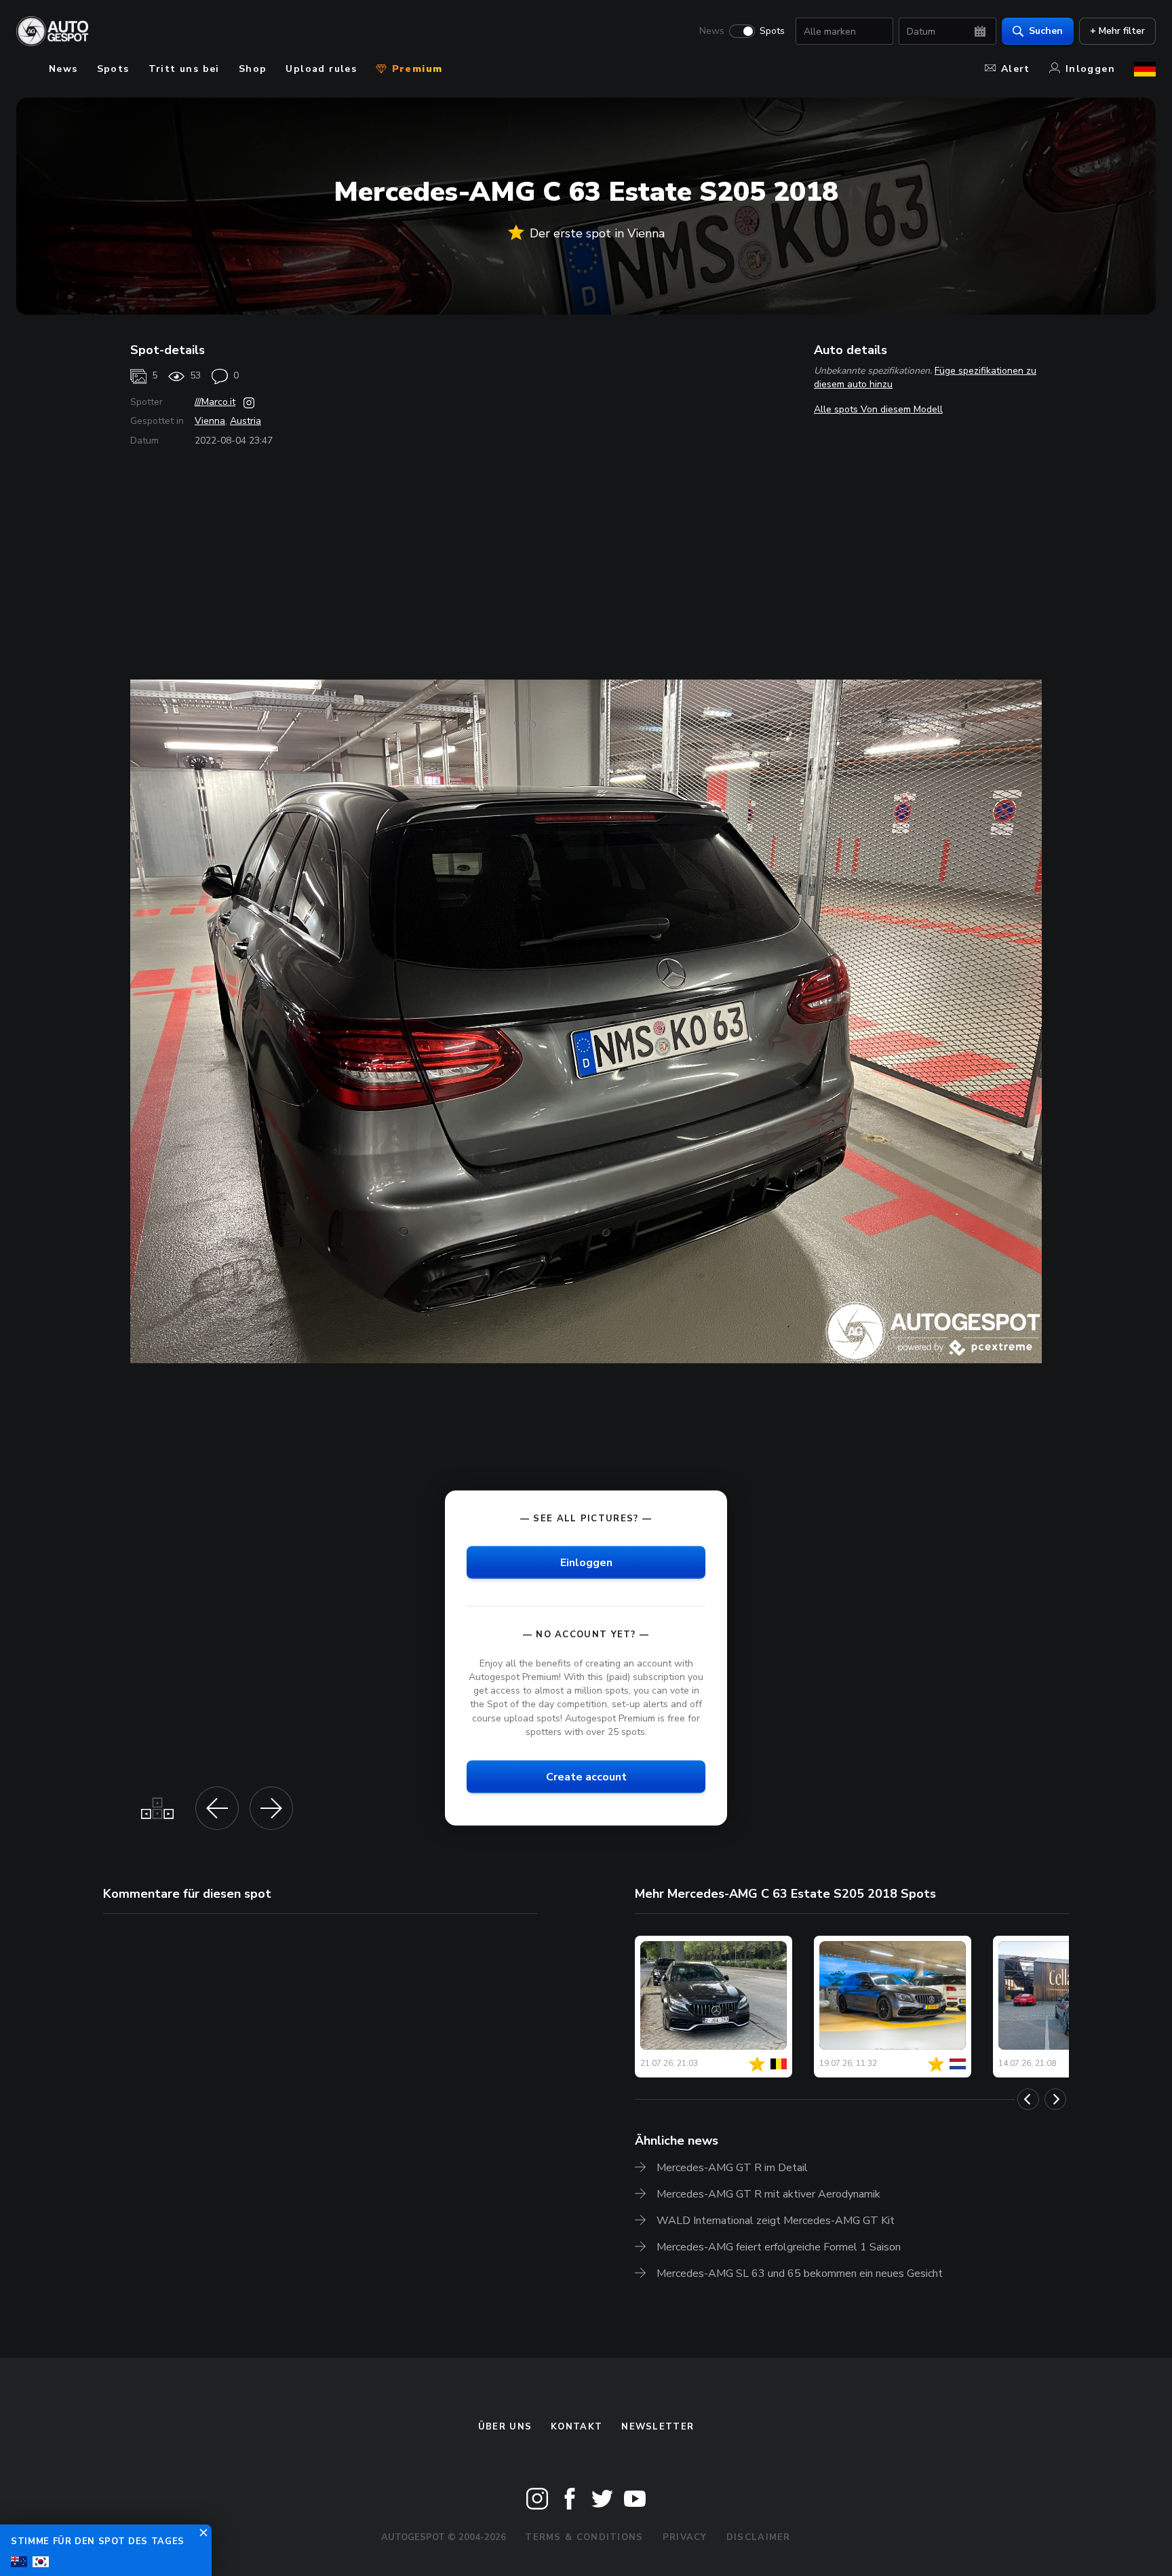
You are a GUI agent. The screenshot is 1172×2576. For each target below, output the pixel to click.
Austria (246, 421)
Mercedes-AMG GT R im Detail (732, 2168)
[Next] (1055, 2099)
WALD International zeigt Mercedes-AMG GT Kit (776, 2221)
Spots (772, 31)
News (712, 31)
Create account (586, 1776)
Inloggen (1090, 69)
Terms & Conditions (584, 2537)
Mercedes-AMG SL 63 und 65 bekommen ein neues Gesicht (800, 2273)
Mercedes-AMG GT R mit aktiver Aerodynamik (768, 2194)
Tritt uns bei (184, 69)
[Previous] (1028, 2099)
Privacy (685, 2537)
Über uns (505, 2427)
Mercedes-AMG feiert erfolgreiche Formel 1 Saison (779, 2247)
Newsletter (658, 2427)
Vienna (210, 421)
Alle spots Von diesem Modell (878, 409)
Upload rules (321, 69)
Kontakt (577, 2427)
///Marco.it (215, 402)
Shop (253, 69)
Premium (415, 69)
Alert (1016, 69)
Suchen (1046, 31)
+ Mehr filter (1117, 31)
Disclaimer (759, 2537)
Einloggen (586, 1562)
